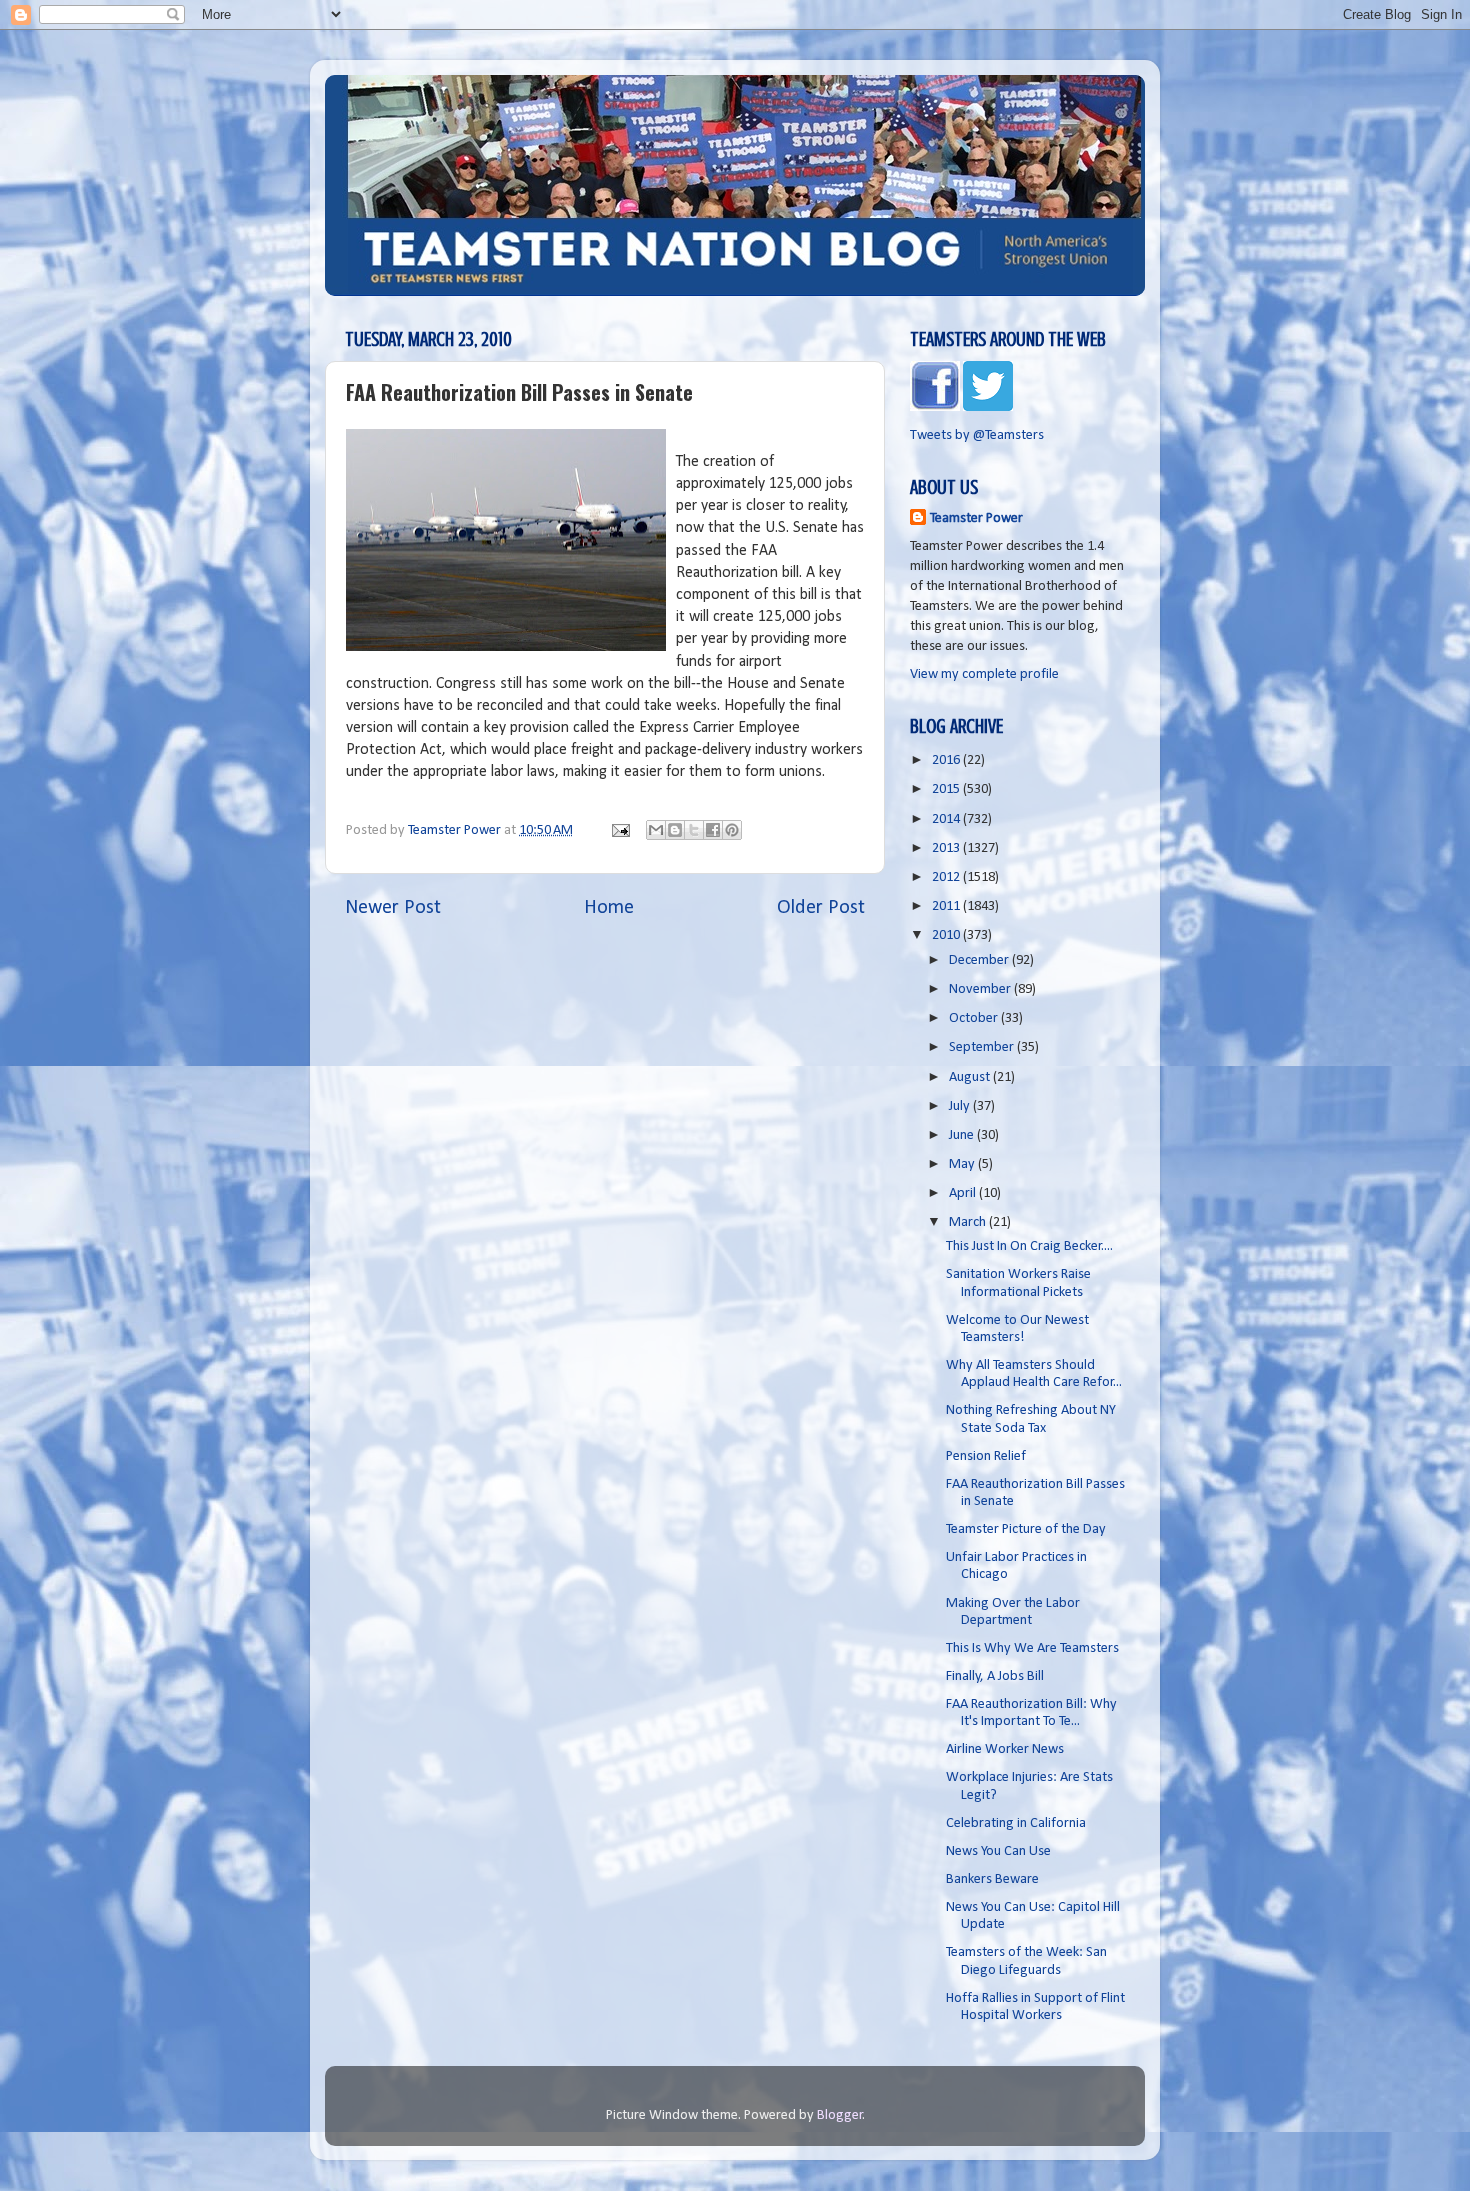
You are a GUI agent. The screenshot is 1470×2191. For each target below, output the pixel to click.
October (975, 1018)
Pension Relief (986, 1456)
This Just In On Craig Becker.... (1029, 1246)
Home (609, 908)
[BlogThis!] (675, 830)
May (963, 1164)
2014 (947, 819)
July (961, 1106)
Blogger (840, 2115)
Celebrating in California (1016, 1823)
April (964, 1193)
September (983, 1047)
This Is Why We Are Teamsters (1032, 1648)
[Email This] (656, 830)
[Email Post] (619, 830)
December (980, 960)
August (971, 1077)
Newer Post (393, 908)
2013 (947, 848)
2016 (947, 760)
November (981, 989)
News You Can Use (998, 1851)
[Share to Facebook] (713, 830)
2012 (947, 877)
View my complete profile (984, 674)
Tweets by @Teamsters (977, 435)
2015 (947, 789)
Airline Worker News (1005, 1749)
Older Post (821, 908)
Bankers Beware (992, 1879)
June (963, 1135)
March (969, 1222)
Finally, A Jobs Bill (995, 1676)
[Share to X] (694, 830)
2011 (947, 906)
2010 (947, 935)
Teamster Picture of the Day (1026, 1529)
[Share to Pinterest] (732, 830)
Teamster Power (976, 518)
